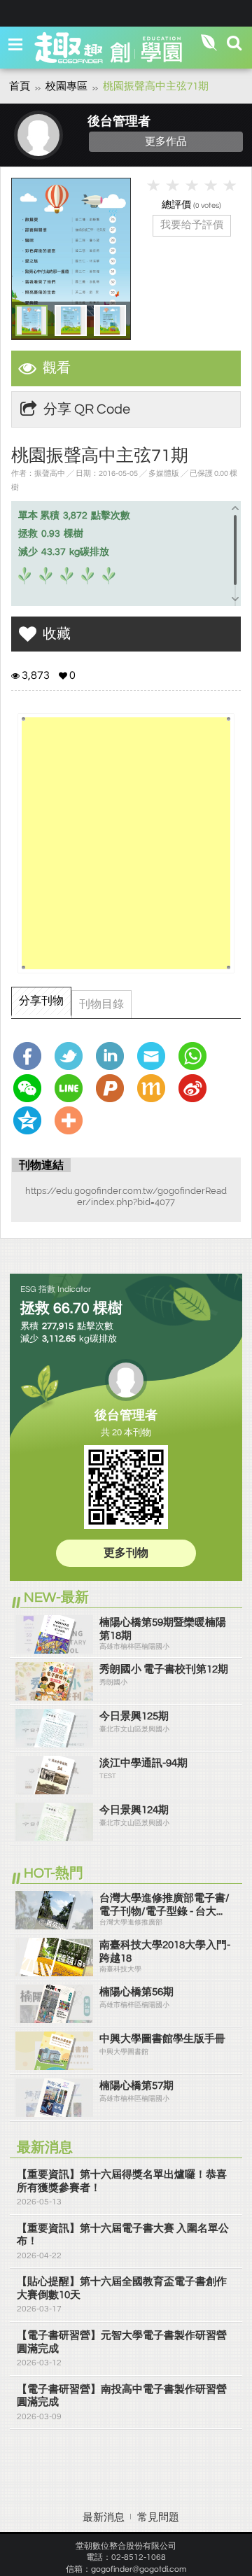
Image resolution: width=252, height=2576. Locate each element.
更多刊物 (126, 1553)
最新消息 (104, 2518)
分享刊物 (41, 1001)
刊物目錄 (101, 1004)
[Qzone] (31, 1120)
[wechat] (31, 1088)
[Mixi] (155, 1088)
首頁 (20, 86)
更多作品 (166, 141)
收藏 (57, 634)
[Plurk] (113, 1088)
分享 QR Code (87, 409)
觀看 (57, 368)
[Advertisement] (126, 843)
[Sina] (196, 1088)
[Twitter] (72, 1056)
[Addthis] (72, 1120)
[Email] (155, 1056)
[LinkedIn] (113, 1056)
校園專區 (66, 86)
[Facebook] (31, 1056)
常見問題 (158, 2518)
